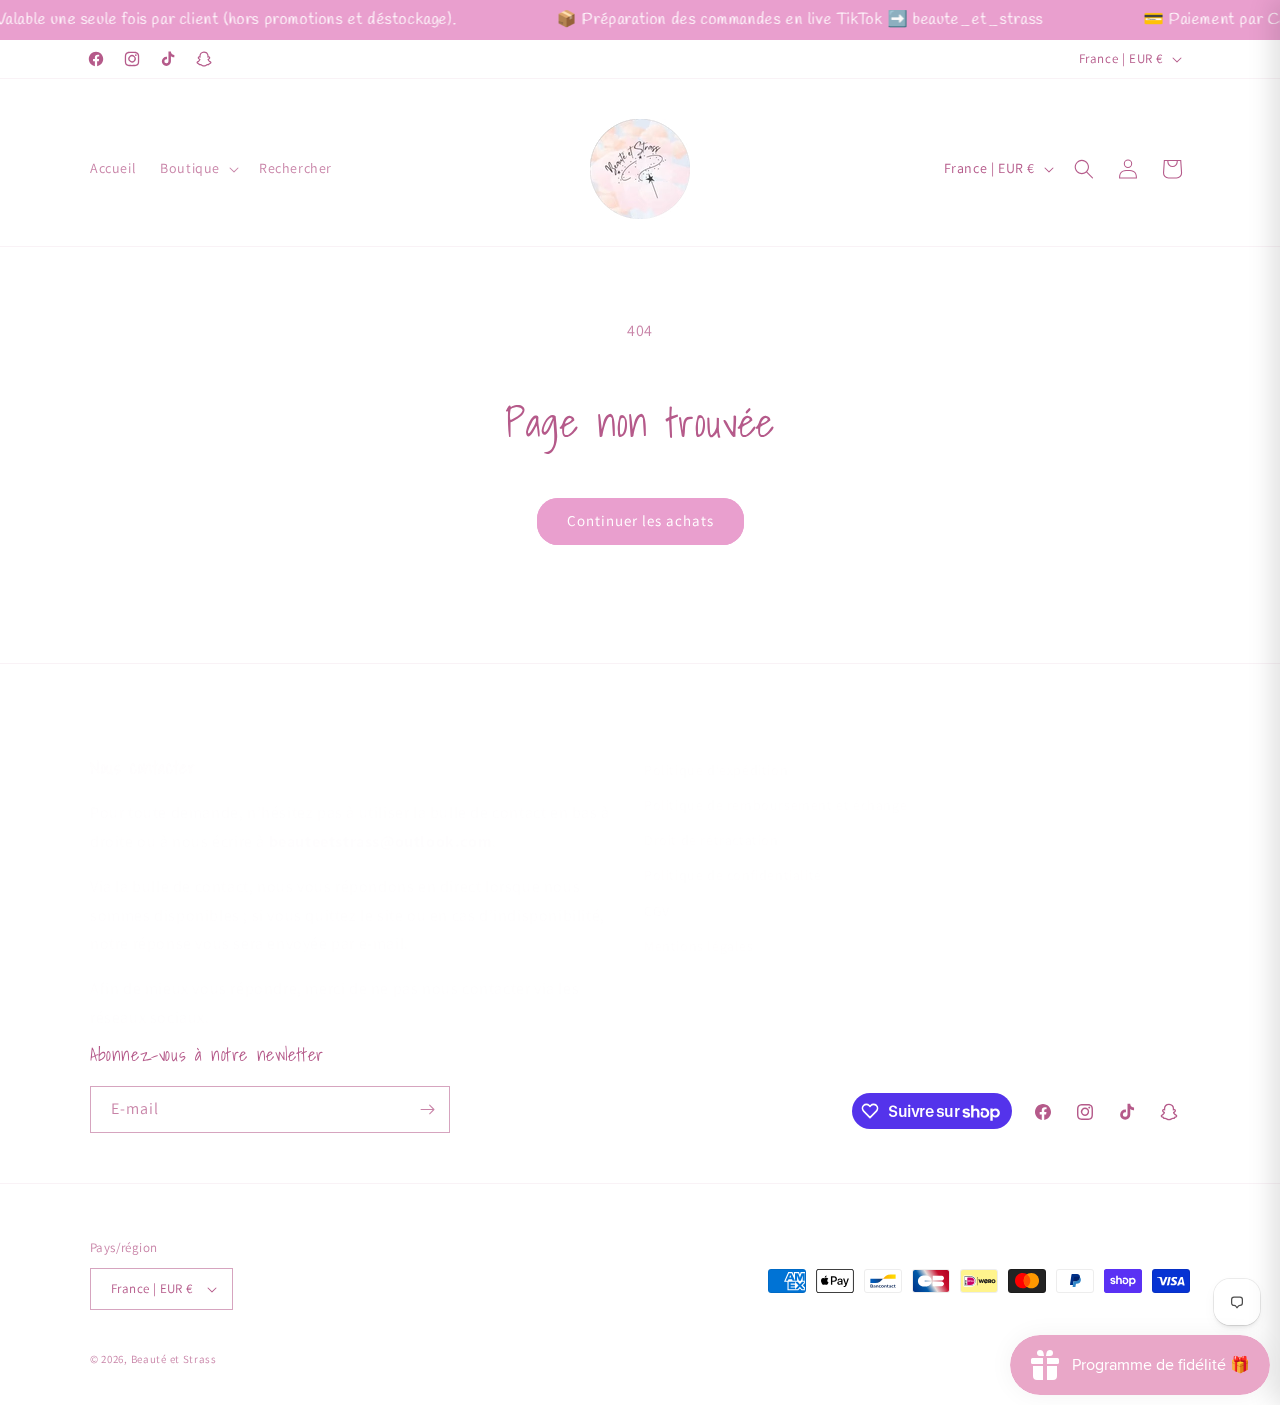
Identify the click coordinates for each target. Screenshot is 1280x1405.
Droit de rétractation (711, 820)
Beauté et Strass (174, 1359)
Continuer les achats (640, 520)
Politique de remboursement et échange (775, 785)
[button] (197, 168)
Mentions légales (699, 926)
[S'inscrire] (427, 1109)
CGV (657, 891)
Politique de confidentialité (733, 855)
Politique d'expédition (716, 750)
